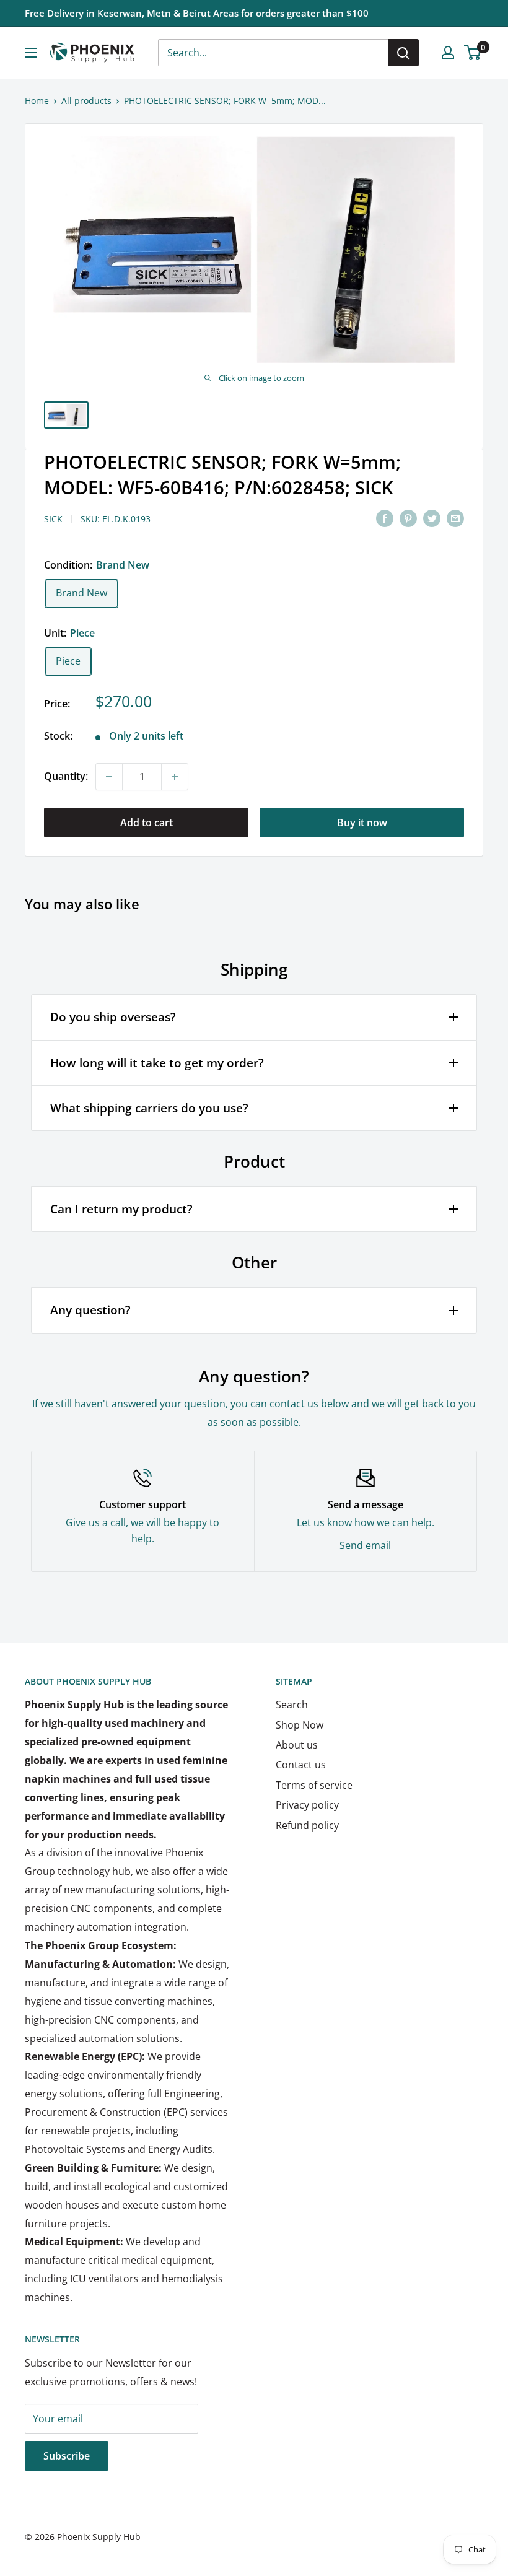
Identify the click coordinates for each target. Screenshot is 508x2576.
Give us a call (96, 1522)
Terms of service (314, 1785)
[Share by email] (455, 518)
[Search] (403, 53)
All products (86, 101)
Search (292, 1705)
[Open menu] (31, 53)
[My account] (448, 53)
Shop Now (300, 1725)
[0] (473, 53)
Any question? (90, 1310)
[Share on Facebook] (385, 518)
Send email (365, 1545)
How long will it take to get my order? (157, 1063)
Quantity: (66, 776)
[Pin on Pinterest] (408, 518)
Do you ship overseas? (113, 1017)
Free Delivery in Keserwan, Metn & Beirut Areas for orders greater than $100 (197, 13)
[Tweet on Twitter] (432, 518)
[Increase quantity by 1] (175, 777)
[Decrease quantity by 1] (109, 777)
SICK (53, 519)
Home (37, 101)
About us (297, 1745)
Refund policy (307, 1825)
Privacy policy (307, 1805)
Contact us (301, 1765)
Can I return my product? (121, 1209)
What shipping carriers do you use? (149, 1108)
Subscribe (67, 2456)
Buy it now (362, 823)
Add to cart (147, 823)
